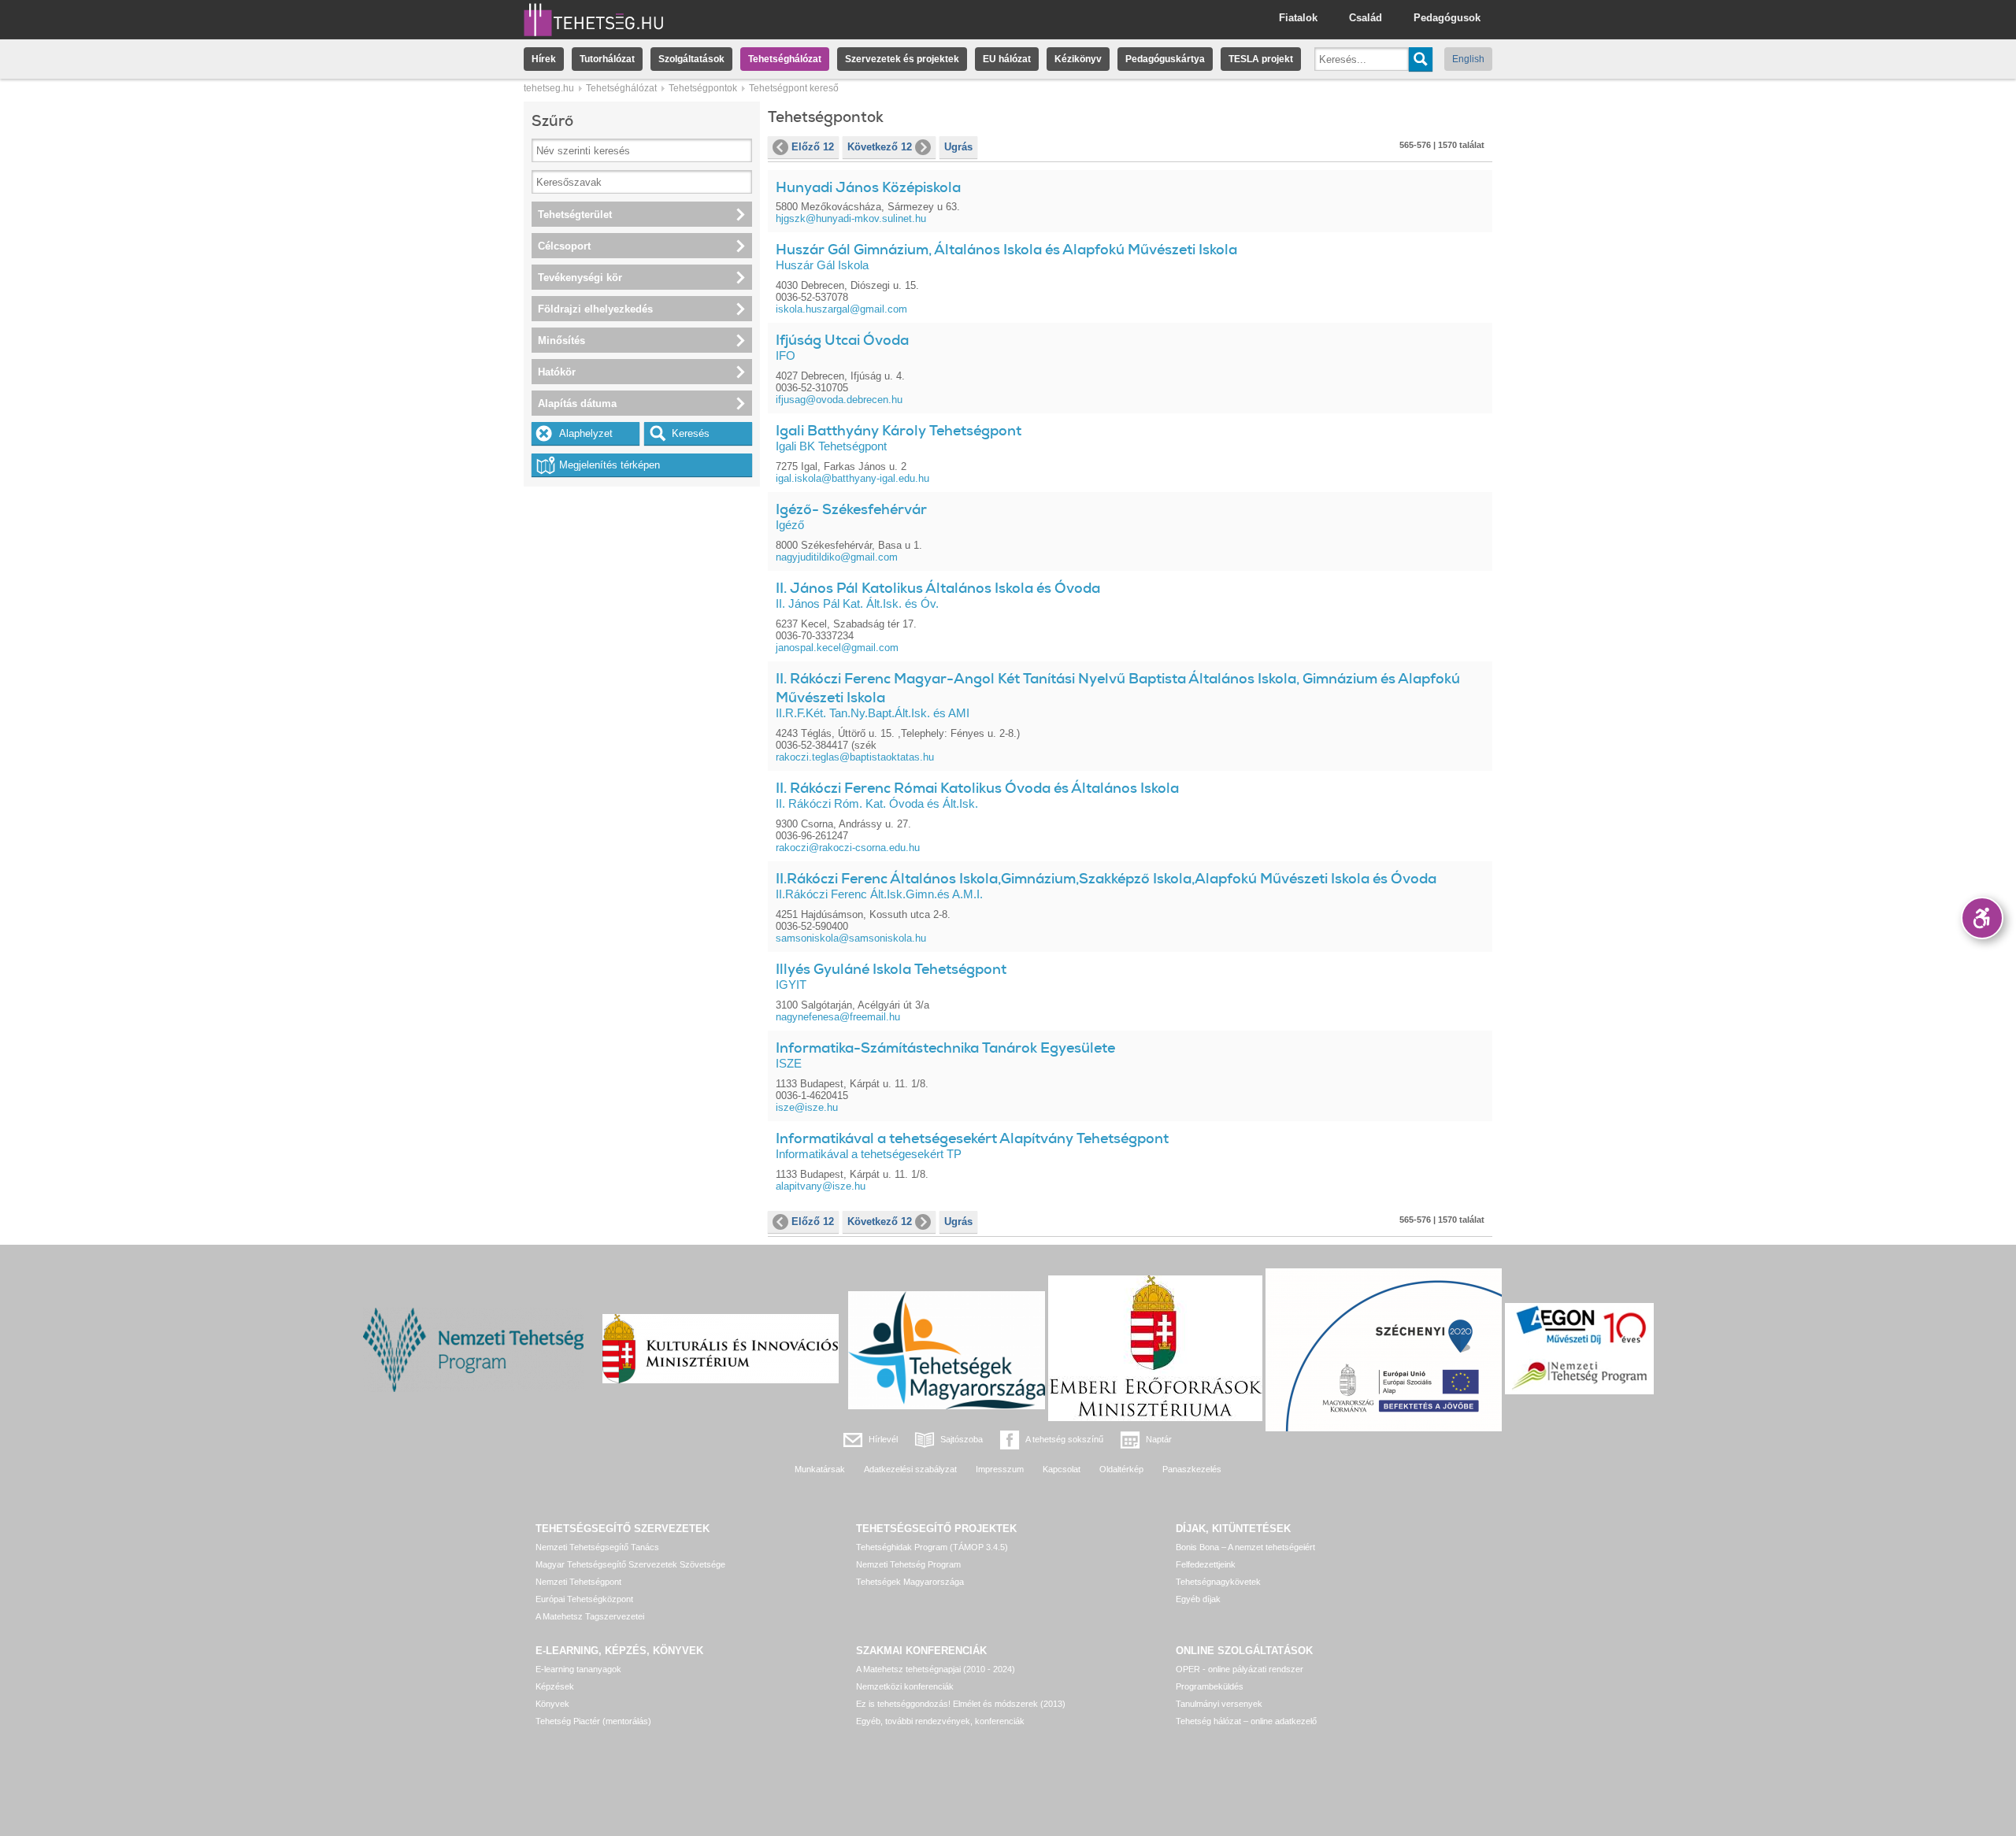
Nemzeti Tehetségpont (578, 1582)
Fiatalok (1298, 18)
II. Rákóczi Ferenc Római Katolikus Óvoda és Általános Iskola (977, 788)
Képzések (555, 1686)
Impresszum (1000, 1469)
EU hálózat (1007, 59)
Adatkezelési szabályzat (910, 1469)
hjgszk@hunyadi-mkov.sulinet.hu (851, 218)
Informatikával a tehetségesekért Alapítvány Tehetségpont (972, 1138)
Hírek (544, 59)
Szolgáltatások (691, 59)
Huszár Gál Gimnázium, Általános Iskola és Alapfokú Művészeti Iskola (1006, 250)
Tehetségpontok (703, 88)
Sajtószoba (962, 1439)
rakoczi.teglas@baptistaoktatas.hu (855, 757)
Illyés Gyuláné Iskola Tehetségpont (891, 969)
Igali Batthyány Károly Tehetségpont (899, 431)
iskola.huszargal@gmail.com (841, 309)
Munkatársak (820, 1469)
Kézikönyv (1078, 59)
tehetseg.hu (549, 88)
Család (1366, 18)
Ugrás (958, 147)
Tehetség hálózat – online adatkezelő (1246, 1721)
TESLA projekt (1261, 59)
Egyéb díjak (1198, 1599)
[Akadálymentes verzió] (1982, 918)
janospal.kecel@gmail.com (837, 648)
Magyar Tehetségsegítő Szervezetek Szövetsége (630, 1564)
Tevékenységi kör (580, 278)
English (1468, 59)
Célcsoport (564, 246)
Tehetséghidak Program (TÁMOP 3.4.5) (932, 1547)
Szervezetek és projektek (902, 59)
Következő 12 (880, 147)
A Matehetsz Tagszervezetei (590, 1616)
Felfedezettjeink (1206, 1564)
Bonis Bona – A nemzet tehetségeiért (1245, 1547)
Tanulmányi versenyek (1219, 1704)
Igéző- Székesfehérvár (851, 509)
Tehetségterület (575, 215)
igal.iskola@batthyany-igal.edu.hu (852, 478)
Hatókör (557, 372)
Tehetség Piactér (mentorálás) (593, 1721)
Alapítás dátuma (577, 403)
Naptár (1159, 1439)
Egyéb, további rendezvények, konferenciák (940, 1721)
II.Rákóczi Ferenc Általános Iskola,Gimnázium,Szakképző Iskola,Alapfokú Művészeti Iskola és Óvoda (1106, 879)
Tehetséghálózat (785, 59)
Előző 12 (813, 147)
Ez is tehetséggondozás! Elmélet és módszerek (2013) (961, 1704)
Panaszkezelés (1192, 1469)
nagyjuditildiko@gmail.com (837, 557)
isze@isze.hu (807, 1107)
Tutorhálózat (607, 59)
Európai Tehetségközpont (584, 1599)
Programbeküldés (1210, 1686)
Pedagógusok (1447, 18)
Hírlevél (883, 1439)
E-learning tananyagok (578, 1669)
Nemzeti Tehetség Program (908, 1564)
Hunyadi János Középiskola (868, 187)
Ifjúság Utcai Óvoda (842, 340)
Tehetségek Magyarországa (910, 1582)
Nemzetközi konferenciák (905, 1686)
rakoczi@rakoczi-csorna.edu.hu (848, 848)
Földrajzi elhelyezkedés (595, 309)
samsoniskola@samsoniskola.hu (851, 938)
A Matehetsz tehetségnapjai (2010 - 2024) (936, 1669)
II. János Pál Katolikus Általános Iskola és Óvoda (938, 588)
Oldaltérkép (1121, 1469)
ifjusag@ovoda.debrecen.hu (839, 400)
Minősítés (561, 341)
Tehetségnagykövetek (1218, 1582)
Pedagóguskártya (1165, 59)
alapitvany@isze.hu (821, 1186)
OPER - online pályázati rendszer (1240, 1669)
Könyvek (552, 1704)
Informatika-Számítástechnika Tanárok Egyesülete (945, 1048)
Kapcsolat (1062, 1469)
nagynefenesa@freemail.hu (838, 1017)
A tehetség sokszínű (1064, 1439)
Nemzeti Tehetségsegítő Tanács (597, 1547)
